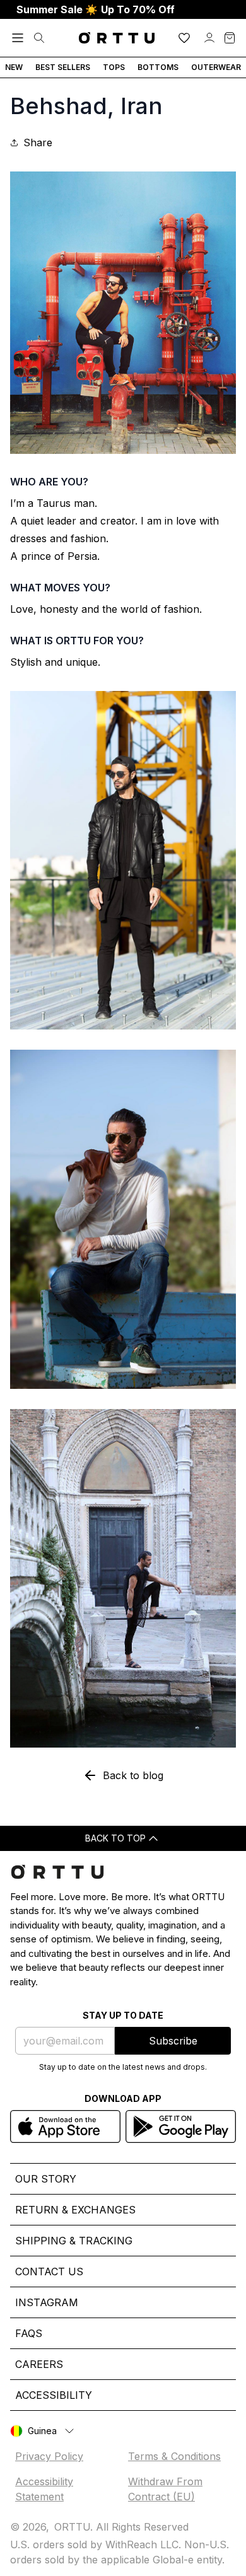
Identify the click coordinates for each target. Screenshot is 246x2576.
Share (38, 142)
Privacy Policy (49, 2456)
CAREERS (39, 2364)
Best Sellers (63, 67)
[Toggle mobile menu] (18, 38)
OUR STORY (46, 2179)
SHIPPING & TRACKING (74, 2241)
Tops (114, 67)
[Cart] (230, 38)
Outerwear (216, 67)
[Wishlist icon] (184, 38)
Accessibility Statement (44, 2489)
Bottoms (158, 67)
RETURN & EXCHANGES (75, 2210)
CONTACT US (49, 2271)
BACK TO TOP (115, 1838)
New (14, 67)
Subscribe (173, 2041)
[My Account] (209, 38)
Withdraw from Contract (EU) (165, 2489)
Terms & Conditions (174, 2456)
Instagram (47, 2302)
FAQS (29, 2333)
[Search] (39, 38)
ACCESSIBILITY (54, 2395)
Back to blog (133, 1775)
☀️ (96, 9)
